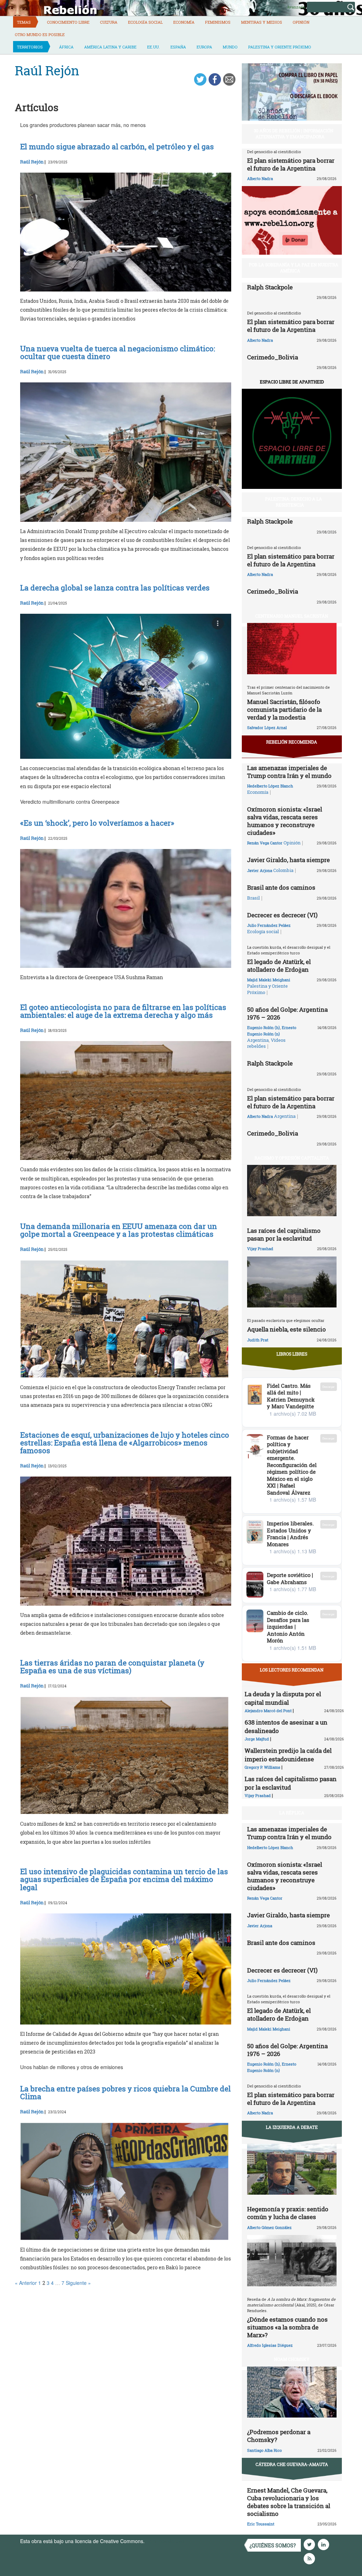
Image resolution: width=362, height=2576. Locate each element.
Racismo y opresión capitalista (292, 1158)
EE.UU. (153, 47)
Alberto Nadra (260, 178)
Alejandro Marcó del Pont (268, 1711)
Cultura (109, 22)
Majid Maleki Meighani (269, 980)
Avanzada (296, 7)
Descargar (329, 1387)
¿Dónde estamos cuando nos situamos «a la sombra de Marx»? (287, 2327)
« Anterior (26, 2283)
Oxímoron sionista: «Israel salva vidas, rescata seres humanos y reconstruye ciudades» (285, 821)
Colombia (283, 870)
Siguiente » (78, 2283)
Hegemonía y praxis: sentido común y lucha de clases (288, 2213)
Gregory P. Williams (262, 1767)
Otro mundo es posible (40, 34)
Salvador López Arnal (267, 727)
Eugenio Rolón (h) (264, 1027)
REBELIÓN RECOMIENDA (292, 742)
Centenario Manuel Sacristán (292, 616)
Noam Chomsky (292, 2359)
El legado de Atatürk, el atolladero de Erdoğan (279, 966)
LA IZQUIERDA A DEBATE (292, 2127)
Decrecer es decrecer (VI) (282, 915)
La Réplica (292, 1813)
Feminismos (218, 22)
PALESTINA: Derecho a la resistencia (294, 502)
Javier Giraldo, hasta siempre (288, 860)
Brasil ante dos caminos (281, 887)
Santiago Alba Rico (264, 2450)
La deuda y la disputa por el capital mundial (283, 1698)
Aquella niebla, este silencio (287, 1329)
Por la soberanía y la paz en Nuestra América (294, 268)
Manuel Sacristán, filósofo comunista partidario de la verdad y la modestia (284, 709)
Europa (204, 47)
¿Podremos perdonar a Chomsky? (279, 2436)
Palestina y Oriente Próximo (280, 47)
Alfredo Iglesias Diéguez (270, 2345)
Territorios (30, 47)
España (178, 47)
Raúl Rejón (32, 162)
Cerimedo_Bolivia (273, 357)
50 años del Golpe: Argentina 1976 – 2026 (287, 1013)
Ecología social (145, 22)
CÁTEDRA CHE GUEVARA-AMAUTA (292, 2464)
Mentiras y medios (262, 22)
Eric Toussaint (261, 2524)
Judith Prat (258, 1340)
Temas (24, 22)
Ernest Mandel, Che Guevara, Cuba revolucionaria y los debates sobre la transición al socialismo (289, 2502)
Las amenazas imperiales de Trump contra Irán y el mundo (289, 772)
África (66, 47)
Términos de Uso (165, 2541)
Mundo (230, 47)
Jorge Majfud (257, 1739)
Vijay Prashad (260, 1249)
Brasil (253, 898)
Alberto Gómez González (269, 2227)
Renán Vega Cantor (265, 843)
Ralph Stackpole (270, 287)
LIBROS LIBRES (292, 1354)
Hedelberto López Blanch (270, 786)
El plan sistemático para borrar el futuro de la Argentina (291, 164)
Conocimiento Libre (68, 22)
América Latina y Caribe (110, 47)
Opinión (301, 22)
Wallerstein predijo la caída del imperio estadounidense (288, 1755)
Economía (184, 22)
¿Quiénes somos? (273, 2545)
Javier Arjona (260, 870)
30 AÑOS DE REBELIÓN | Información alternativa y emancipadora (294, 134)
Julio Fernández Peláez (269, 925)
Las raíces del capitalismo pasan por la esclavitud (284, 1234)
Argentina (258, 1040)
